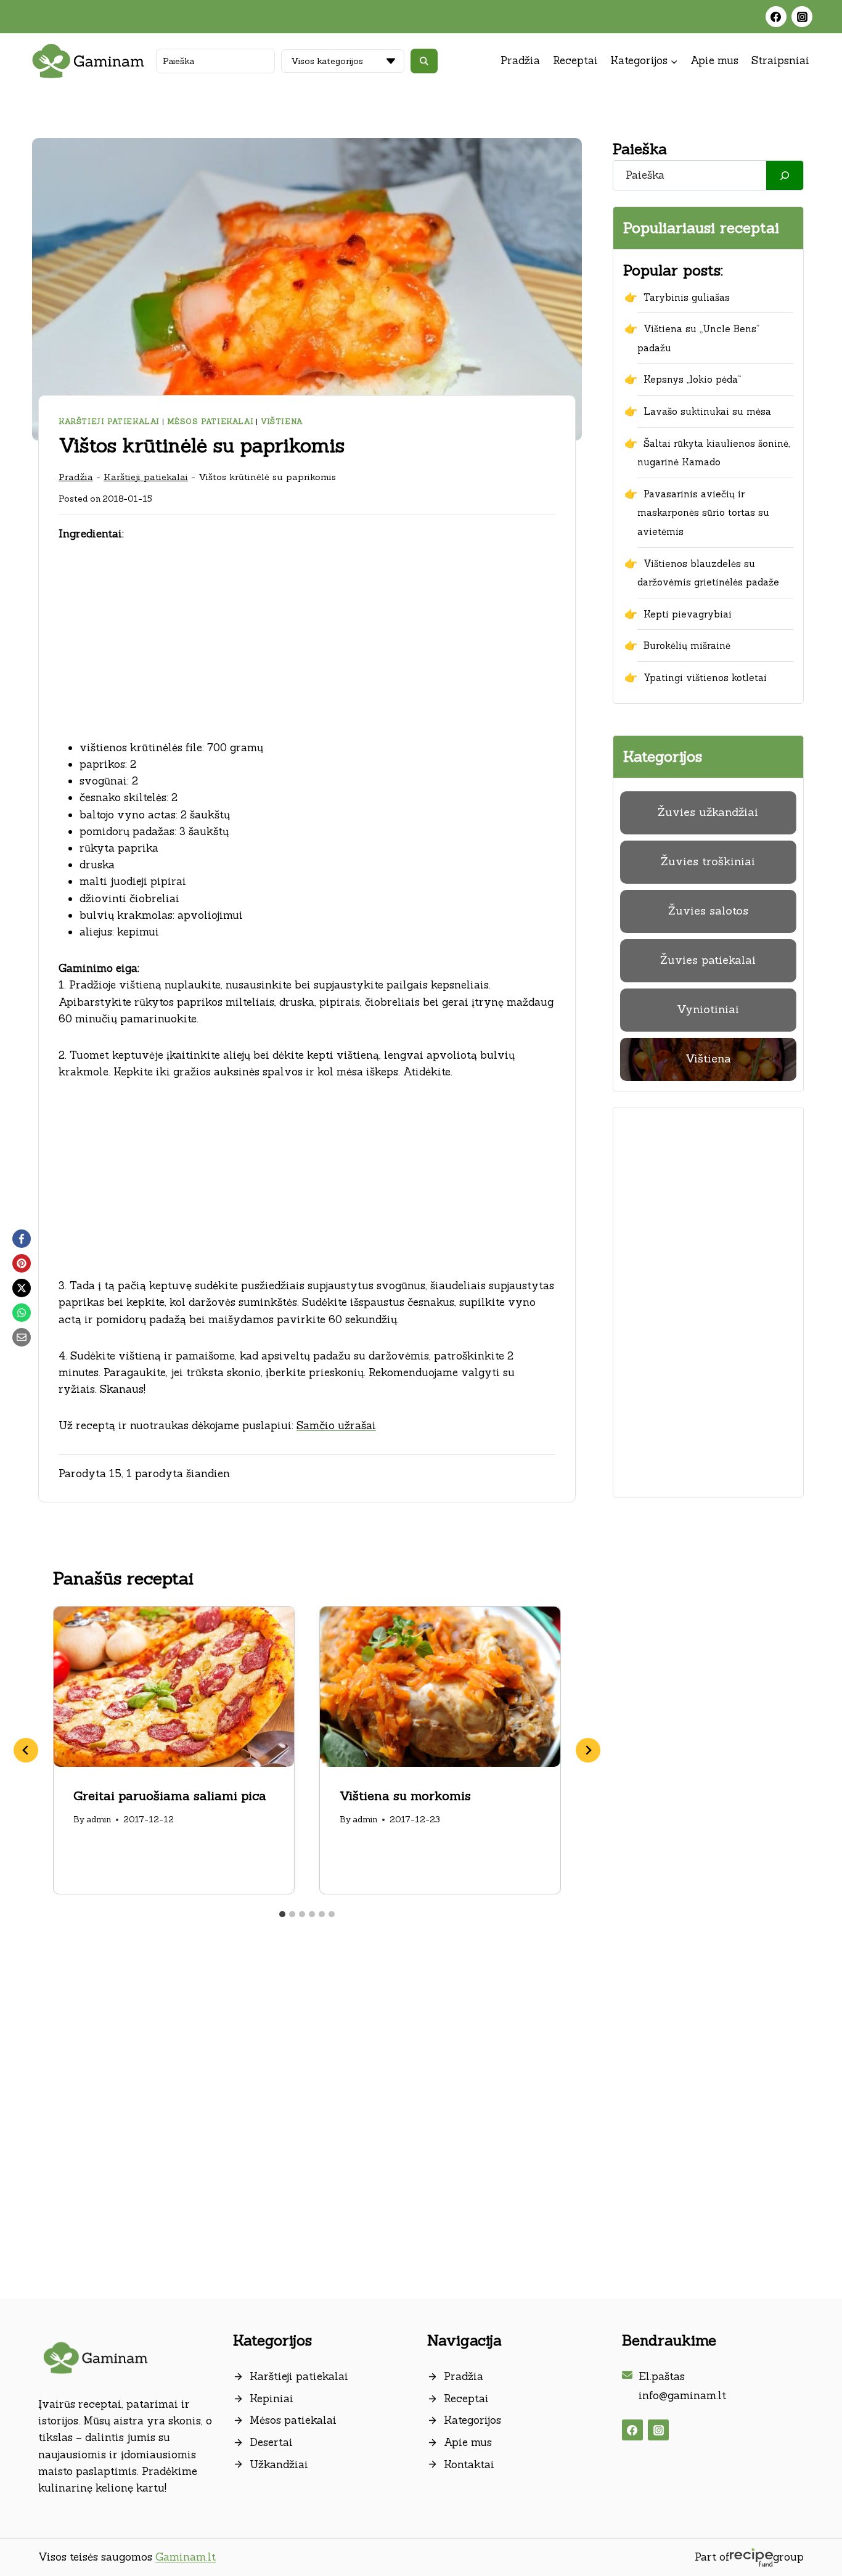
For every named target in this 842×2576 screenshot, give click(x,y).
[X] (22, 1288)
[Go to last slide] (26, 1750)
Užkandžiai (279, 2464)
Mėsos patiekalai (211, 421)
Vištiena (282, 421)
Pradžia (520, 60)
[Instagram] (802, 17)
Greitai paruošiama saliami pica (170, 1795)
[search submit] (424, 61)
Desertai (271, 2442)
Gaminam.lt (186, 2557)
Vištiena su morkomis (405, 1795)
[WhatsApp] (22, 1313)
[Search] (785, 175)
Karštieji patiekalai (109, 421)
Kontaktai (469, 2464)
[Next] (588, 1750)
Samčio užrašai (336, 1425)
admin (99, 1819)
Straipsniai (780, 60)
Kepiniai (272, 2399)
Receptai (575, 60)
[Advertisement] (307, 648)
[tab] (282, 1914)
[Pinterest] (22, 1263)
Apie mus (714, 60)
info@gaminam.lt (682, 2395)
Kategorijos (472, 2420)
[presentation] (174, 1687)
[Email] (22, 1337)
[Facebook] (776, 17)
